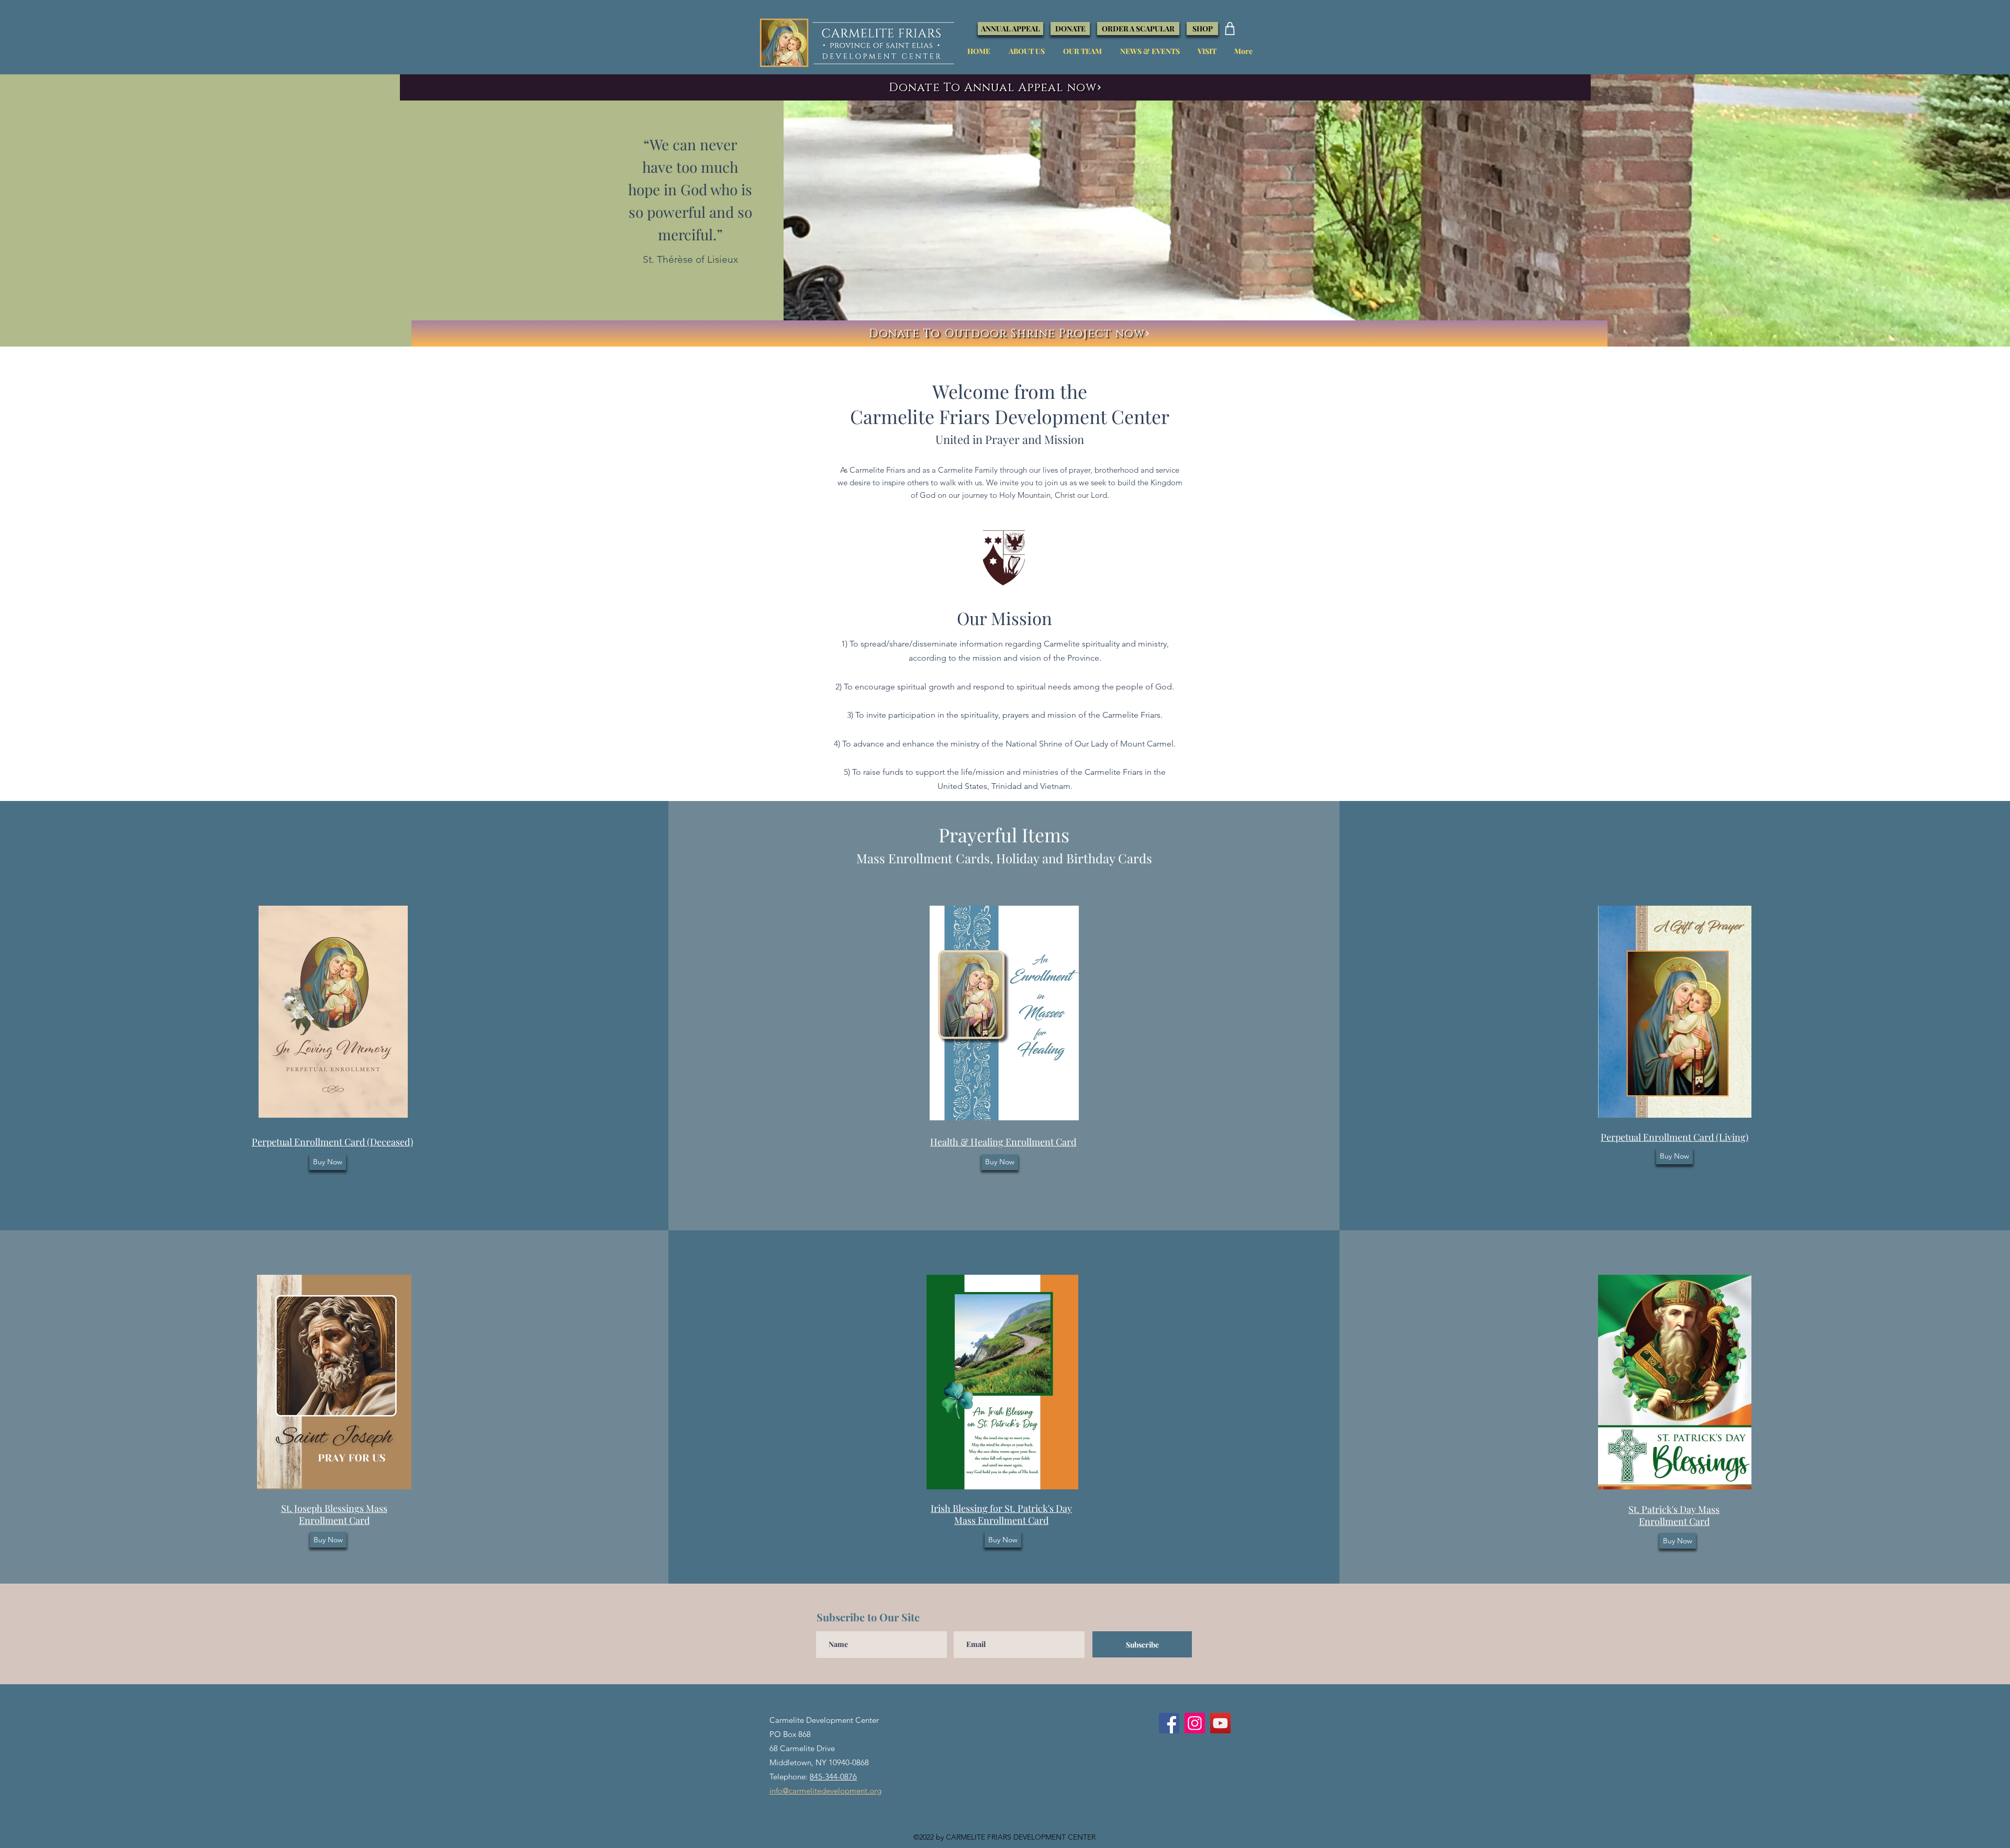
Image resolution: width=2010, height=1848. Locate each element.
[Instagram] (1195, 1723)
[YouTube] (1220, 1723)
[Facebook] (1169, 1723)
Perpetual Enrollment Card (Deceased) (332, 1142)
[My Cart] (1230, 29)
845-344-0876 (833, 1777)
